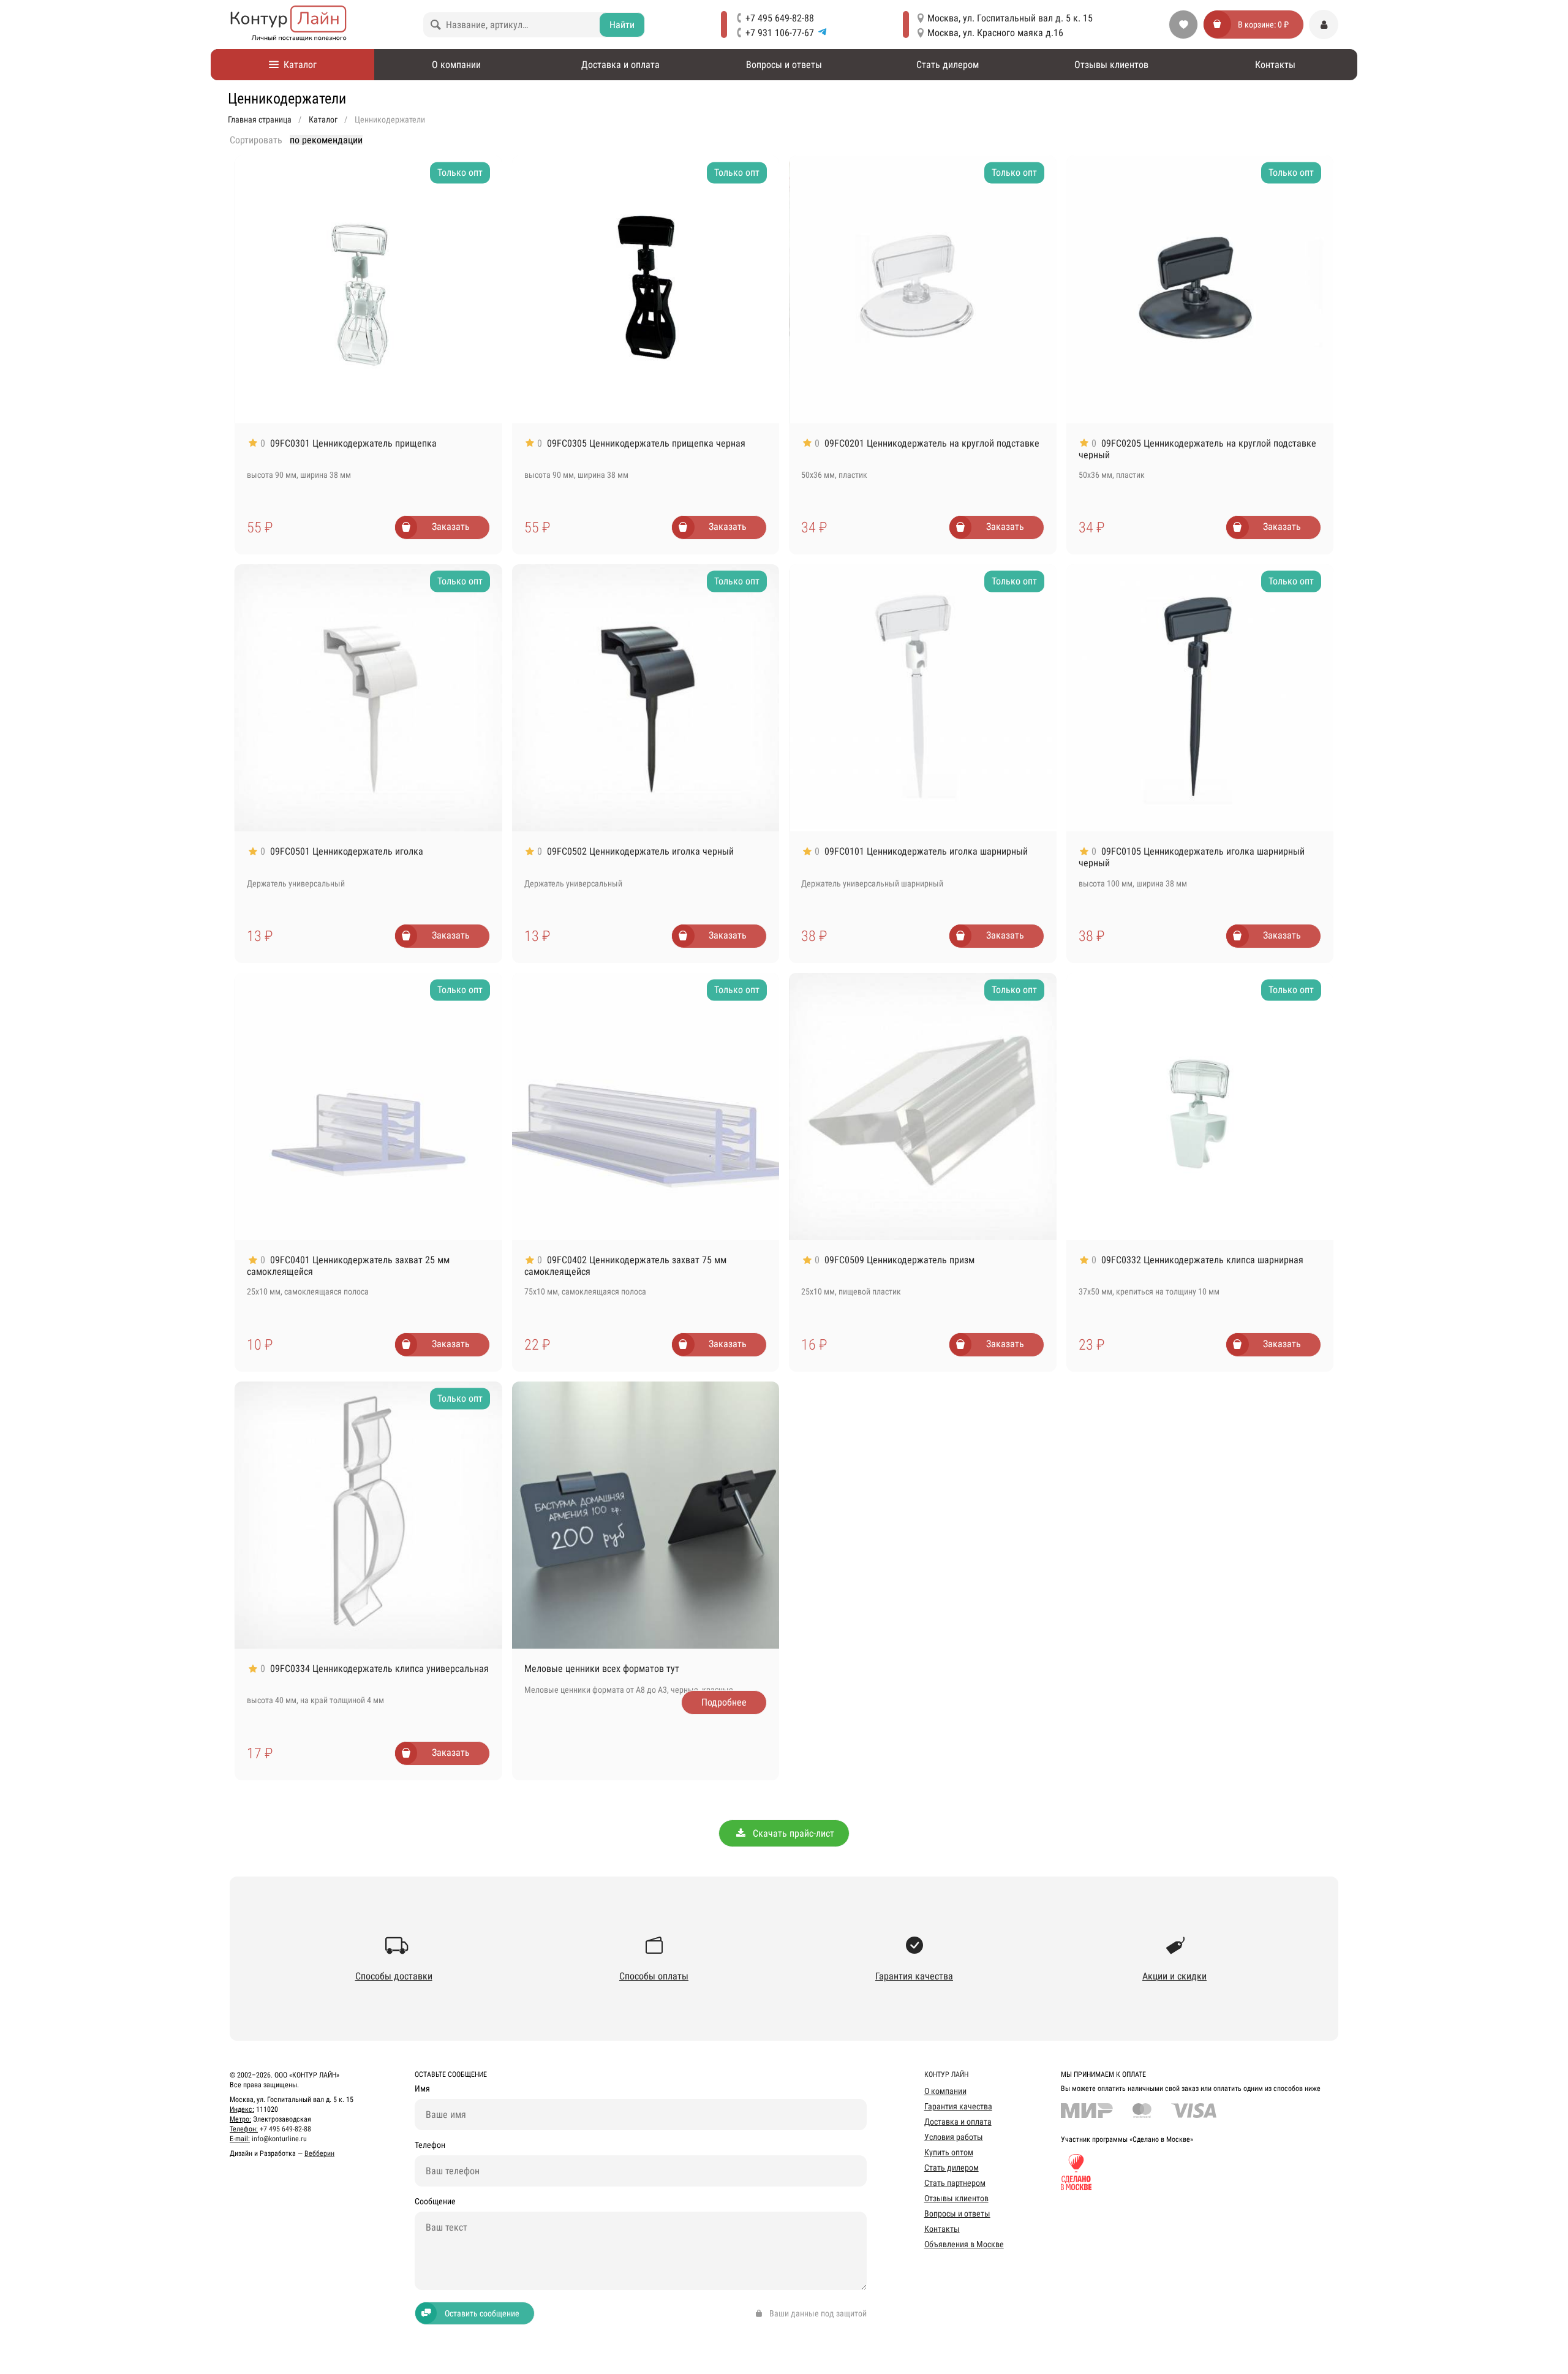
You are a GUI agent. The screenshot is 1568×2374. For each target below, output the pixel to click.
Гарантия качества (958, 2106)
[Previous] (251, 289)
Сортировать (256, 140)
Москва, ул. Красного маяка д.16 (995, 33)
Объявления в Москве (964, 2244)
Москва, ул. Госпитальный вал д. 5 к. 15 (1010, 18)
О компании (456, 65)
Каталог (298, 65)
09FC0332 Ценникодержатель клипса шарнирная (1202, 1260)
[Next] (486, 289)
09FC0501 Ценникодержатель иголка (347, 851)
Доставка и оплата (620, 65)
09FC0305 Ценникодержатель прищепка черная (646, 443)
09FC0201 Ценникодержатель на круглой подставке (932, 443)
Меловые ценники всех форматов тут (602, 1669)
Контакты (1275, 65)
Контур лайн (946, 2074)
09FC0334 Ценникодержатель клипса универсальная (379, 1669)
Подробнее (724, 1702)
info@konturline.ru (279, 2139)
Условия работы (954, 2137)
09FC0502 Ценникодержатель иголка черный (640, 851)
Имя (422, 2089)
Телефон (430, 2145)
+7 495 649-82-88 (780, 18)
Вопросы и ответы (784, 65)
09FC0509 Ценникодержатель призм (899, 1260)
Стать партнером (955, 2183)
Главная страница (260, 119)
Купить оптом (949, 2152)
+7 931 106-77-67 (780, 33)
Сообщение (435, 2202)
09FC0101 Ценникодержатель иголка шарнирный (926, 851)
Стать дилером (948, 65)
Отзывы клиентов (1111, 65)
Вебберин (319, 2153)
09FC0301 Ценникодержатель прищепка (353, 443)
